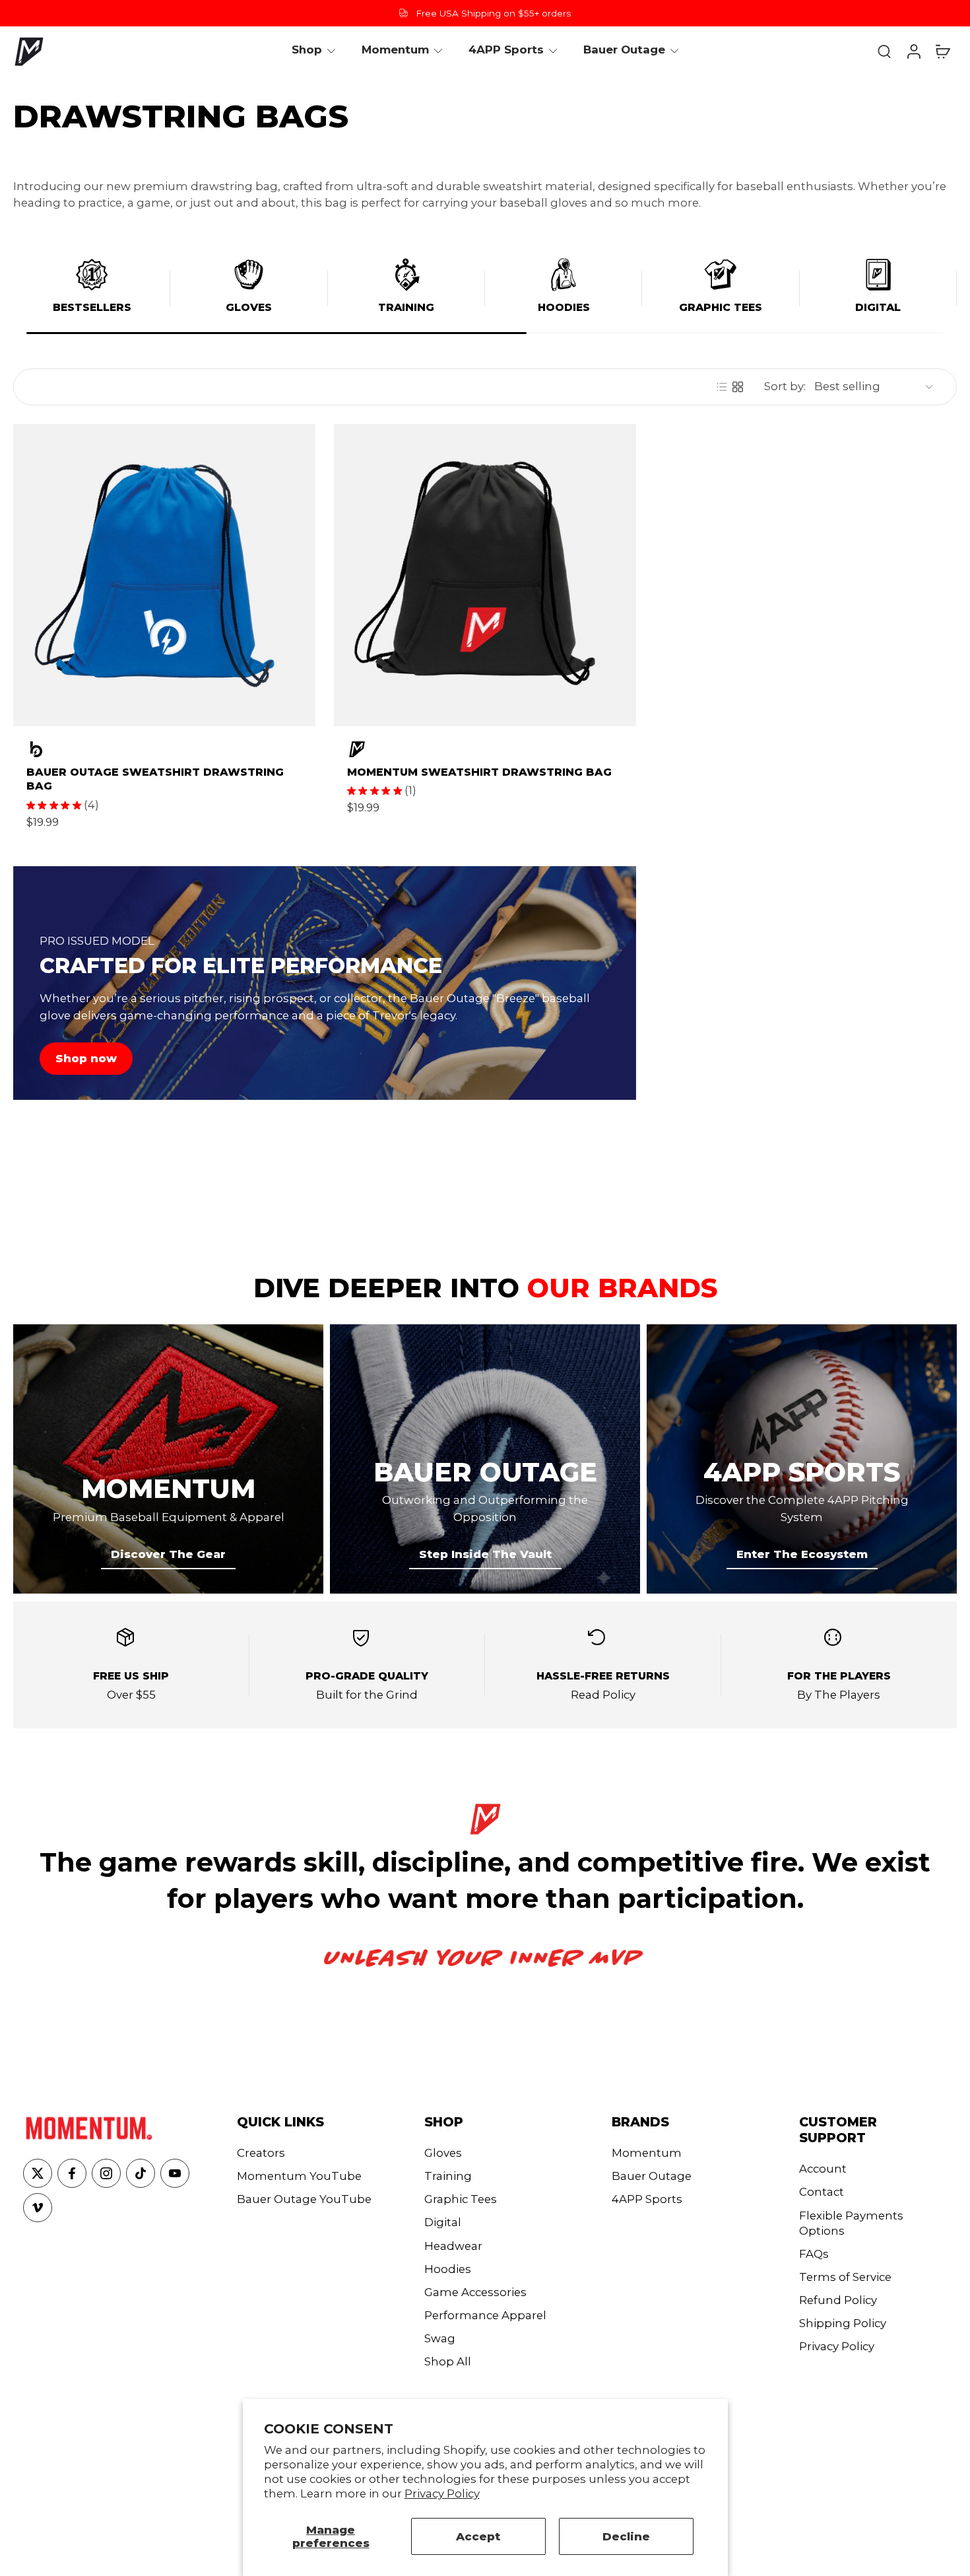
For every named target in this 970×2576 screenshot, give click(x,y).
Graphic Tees (721, 307)
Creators (261, 2153)
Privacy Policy (442, 2493)
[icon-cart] (942, 51)
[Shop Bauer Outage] (164, 749)
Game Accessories (475, 2292)
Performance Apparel (485, 2315)
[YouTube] (175, 2173)
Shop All (448, 2361)
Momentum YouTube (299, 2176)
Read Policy (603, 1695)
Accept (478, 2536)
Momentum (647, 2153)
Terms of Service (845, 2277)
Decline (626, 2536)
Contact (822, 2192)
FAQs (814, 2254)
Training (406, 307)
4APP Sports (647, 2199)
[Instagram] (106, 2173)
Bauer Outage (652, 2176)
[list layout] (722, 387)
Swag (440, 2338)
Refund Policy (838, 2300)
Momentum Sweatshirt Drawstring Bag (479, 772)
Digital (878, 307)
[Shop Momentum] (485, 749)
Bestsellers (92, 307)
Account (823, 2169)
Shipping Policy (843, 2323)
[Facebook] (72, 2173)
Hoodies (564, 307)
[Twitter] (38, 2173)
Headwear (453, 2246)
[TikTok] (141, 2173)
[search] (884, 51)
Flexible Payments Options (851, 2223)
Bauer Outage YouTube (304, 2199)
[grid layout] (738, 387)
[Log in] (913, 51)
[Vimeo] (38, 2208)
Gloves (249, 307)
